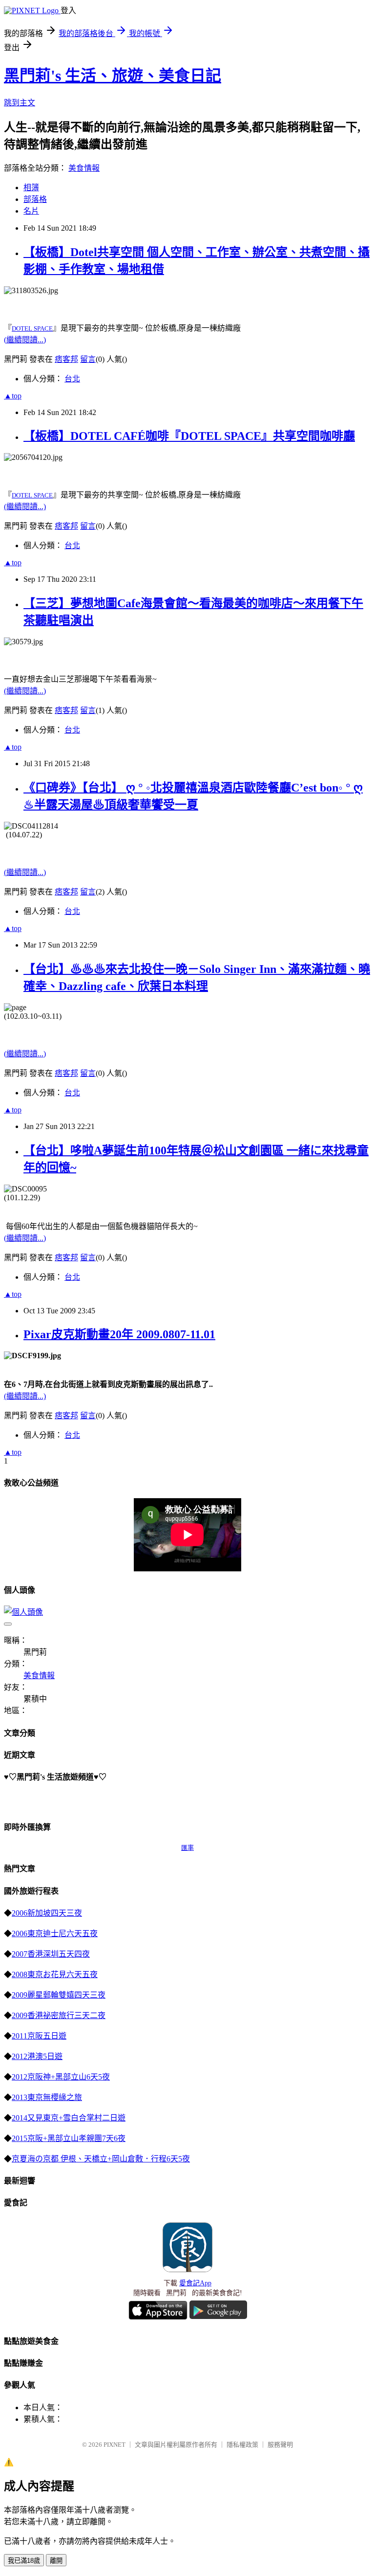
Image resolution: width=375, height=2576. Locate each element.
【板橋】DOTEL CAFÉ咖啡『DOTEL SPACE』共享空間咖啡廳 (189, 436)
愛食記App (195, 2283)
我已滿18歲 (24, 2561)
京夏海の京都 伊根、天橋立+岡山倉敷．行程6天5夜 (101, 2159)
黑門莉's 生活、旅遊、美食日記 (113, 76)
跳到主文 (20, 103)
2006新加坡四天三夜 (47, 1913)
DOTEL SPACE (32, 328)
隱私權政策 (242, 2445)
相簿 (31, 188)
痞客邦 (66, 359)
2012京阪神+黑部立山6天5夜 (61, 2077)
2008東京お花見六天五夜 (55, 1974)
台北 (72, 379)
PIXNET (115, 2445)
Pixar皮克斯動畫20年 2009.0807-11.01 (119, 1334)
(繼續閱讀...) (25, 340)
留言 (88, 359)
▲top (13, 396)
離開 (56, 2561)
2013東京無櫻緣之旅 (47, 2097)
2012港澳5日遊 (37, 2056)
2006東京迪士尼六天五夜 (55, 1933)
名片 (31, 211)
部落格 (35, 199)
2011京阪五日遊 (39, 2036)
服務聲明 (280, 2445)
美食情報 (84, 168)
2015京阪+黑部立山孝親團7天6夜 (69, 2138)
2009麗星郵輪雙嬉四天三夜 (59, 1995)
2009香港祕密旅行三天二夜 (59, 2015)
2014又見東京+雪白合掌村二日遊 (69, 2118)
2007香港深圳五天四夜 (51, 1954)
